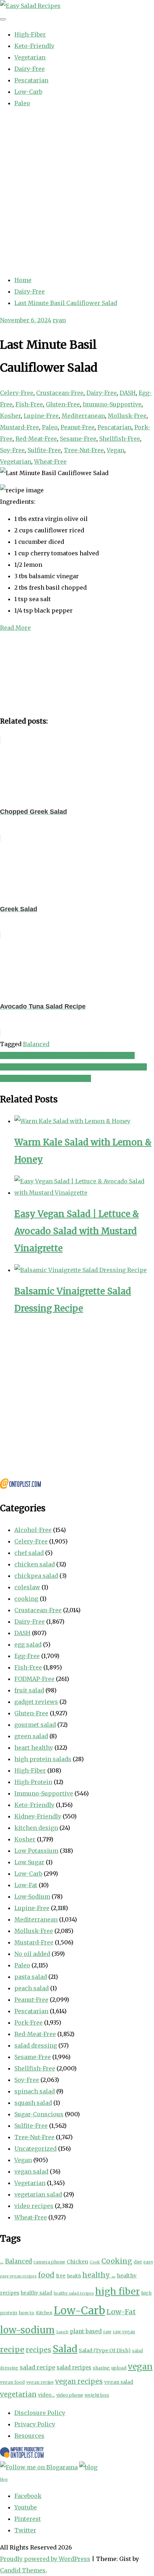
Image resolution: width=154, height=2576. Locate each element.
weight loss (97, 2395)
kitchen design (36, 1828)
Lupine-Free (41, 416)
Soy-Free (12, 450)
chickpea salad (36, 1576)
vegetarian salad (38, 2194)
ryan (59, 320)
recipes (38, 2350)
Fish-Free (29, 404)
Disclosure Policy (40, 2413)
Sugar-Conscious (39, 2114)
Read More (15, 628)
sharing (101, 2368)
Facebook (28, 2496)
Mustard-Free (20, 427)
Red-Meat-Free (36, 439)
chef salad (29, 1553)
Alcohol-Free (33, 1530)
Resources (29, 2436)
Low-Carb (28, 92)
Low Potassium (36, 1851)
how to (27, 2313)
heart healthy (34, 1748)
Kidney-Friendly (38, 1816)
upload (119, 2368)
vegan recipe (40, 2382)
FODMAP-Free (34, 1679)
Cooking (117, 2261)
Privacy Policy (35, 2424)
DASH (128, 393)
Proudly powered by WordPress (45, 2559)
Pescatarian (31, 80)
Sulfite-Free (44, 450)
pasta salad (31, 1977)
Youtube (26, 2507)
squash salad (33, 2103)
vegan (140, 2366)
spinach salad (35, 2091)
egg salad (28, 1644)
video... (46, 2395)
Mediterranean (83, 416)
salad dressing (36, 2045)
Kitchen (44, 2313)
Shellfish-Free (120, 439)
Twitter (25, 2530)
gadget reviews (36, 1702)
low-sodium (27, 2330)
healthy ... (99, 2275)
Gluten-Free (63, 404)
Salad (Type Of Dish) (105, 2350)
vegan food (12, 2382)
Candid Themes (23, 2570)
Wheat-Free (50, 461)
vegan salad (31, 2171)
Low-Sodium (32, 1896)
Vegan (115, 450)
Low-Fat (26, 1885)
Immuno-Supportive (112, 404)
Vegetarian (30, 57)
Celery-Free (17, 393)
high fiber (117, 2291)
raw (107, 2332)
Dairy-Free (30, 69)
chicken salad (35, 1564)
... (2, 2261)
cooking (26, 1599)
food (46, 2275)
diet (138, 2262)
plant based (86, 2331)
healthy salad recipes (74, 2293)
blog (4, 2480)
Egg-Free (27, 1656)
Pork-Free (28, 2022)
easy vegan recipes (18, 2276)
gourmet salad (35, 1725)
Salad (65, 2349)
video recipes (34, 2206)
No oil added (32, 1954)
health (74, 2276)
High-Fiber (30, 34)
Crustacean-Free (60, 393)
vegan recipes (79, 2381)
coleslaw (27, 1587)
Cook (95, 2262)
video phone (70, 2395)
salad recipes (74, 2367)
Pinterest (28, 2519)
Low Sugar (29, 1862)
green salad (31, 1736)
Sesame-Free (78, 439)
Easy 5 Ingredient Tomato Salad (45, 1078)
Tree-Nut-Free (84, 450)
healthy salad (37, 2293)
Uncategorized (35, 2149)
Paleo (22, 103)
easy (148, 2262)
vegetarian (18, 2394)
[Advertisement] (77, 192)
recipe (12, 2350)
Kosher (10, 416)
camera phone (49, 2262)
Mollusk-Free (127, 416)
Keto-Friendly (34, 46)
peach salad (32, 1988)
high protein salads (43, 1759)
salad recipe (37, 2367)
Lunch (62, 2332)
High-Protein (33, 1782)
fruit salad (29, 1690)
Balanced (36, 1044)
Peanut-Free (78, 427)
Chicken (77, 2262)
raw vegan (124, 2332)
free (61, 2276)
